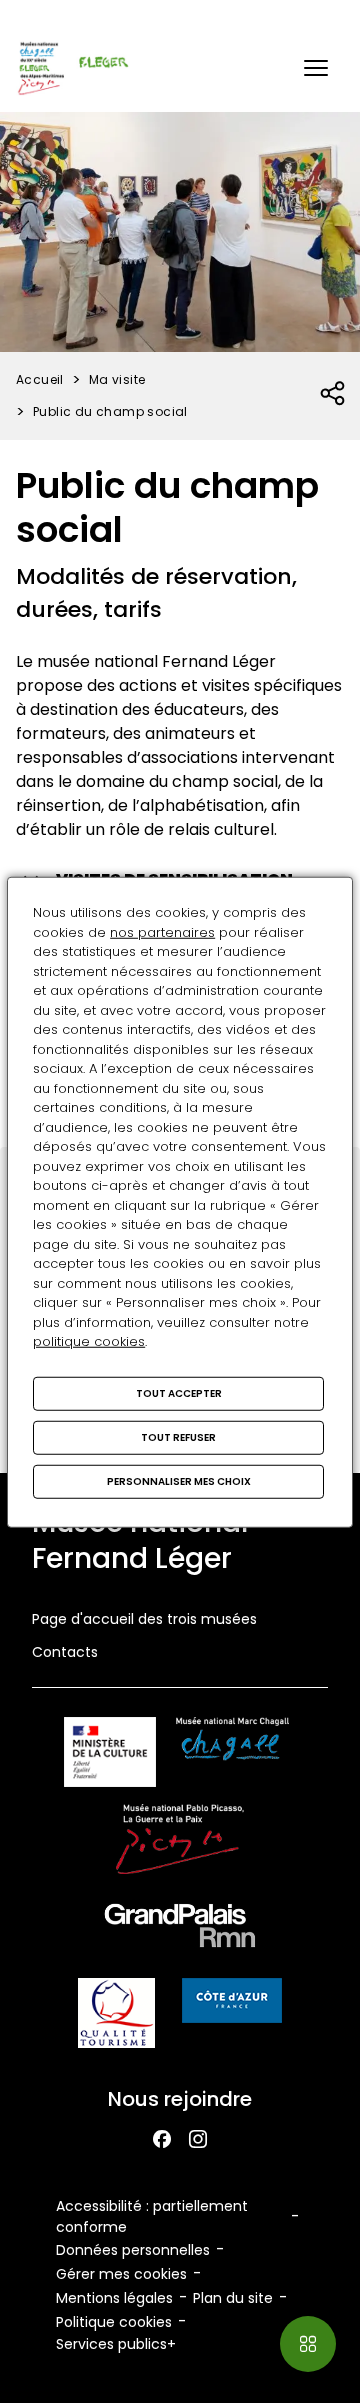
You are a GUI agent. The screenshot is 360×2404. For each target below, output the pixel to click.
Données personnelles (133, 2250)
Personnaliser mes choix (179, 1480)
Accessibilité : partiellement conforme (152, 2216)
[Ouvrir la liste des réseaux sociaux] (333, 394)
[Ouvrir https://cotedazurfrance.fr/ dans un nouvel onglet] (232, 2004)
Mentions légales (114, 2298)
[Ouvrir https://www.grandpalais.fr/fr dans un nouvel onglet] (180, 1929)
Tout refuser (178, 1436)
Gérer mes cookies (121, 2274)
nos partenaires (162, 931)
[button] (316, 68)
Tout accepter (179, 1392)
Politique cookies (114, 2322)
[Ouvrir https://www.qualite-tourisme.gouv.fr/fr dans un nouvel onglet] (116, 2016)
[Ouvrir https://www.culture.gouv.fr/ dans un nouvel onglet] (110, 1755)
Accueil (40, 379)
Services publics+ (116, 2344)
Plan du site (233, 2298)
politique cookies (89, 1341)
